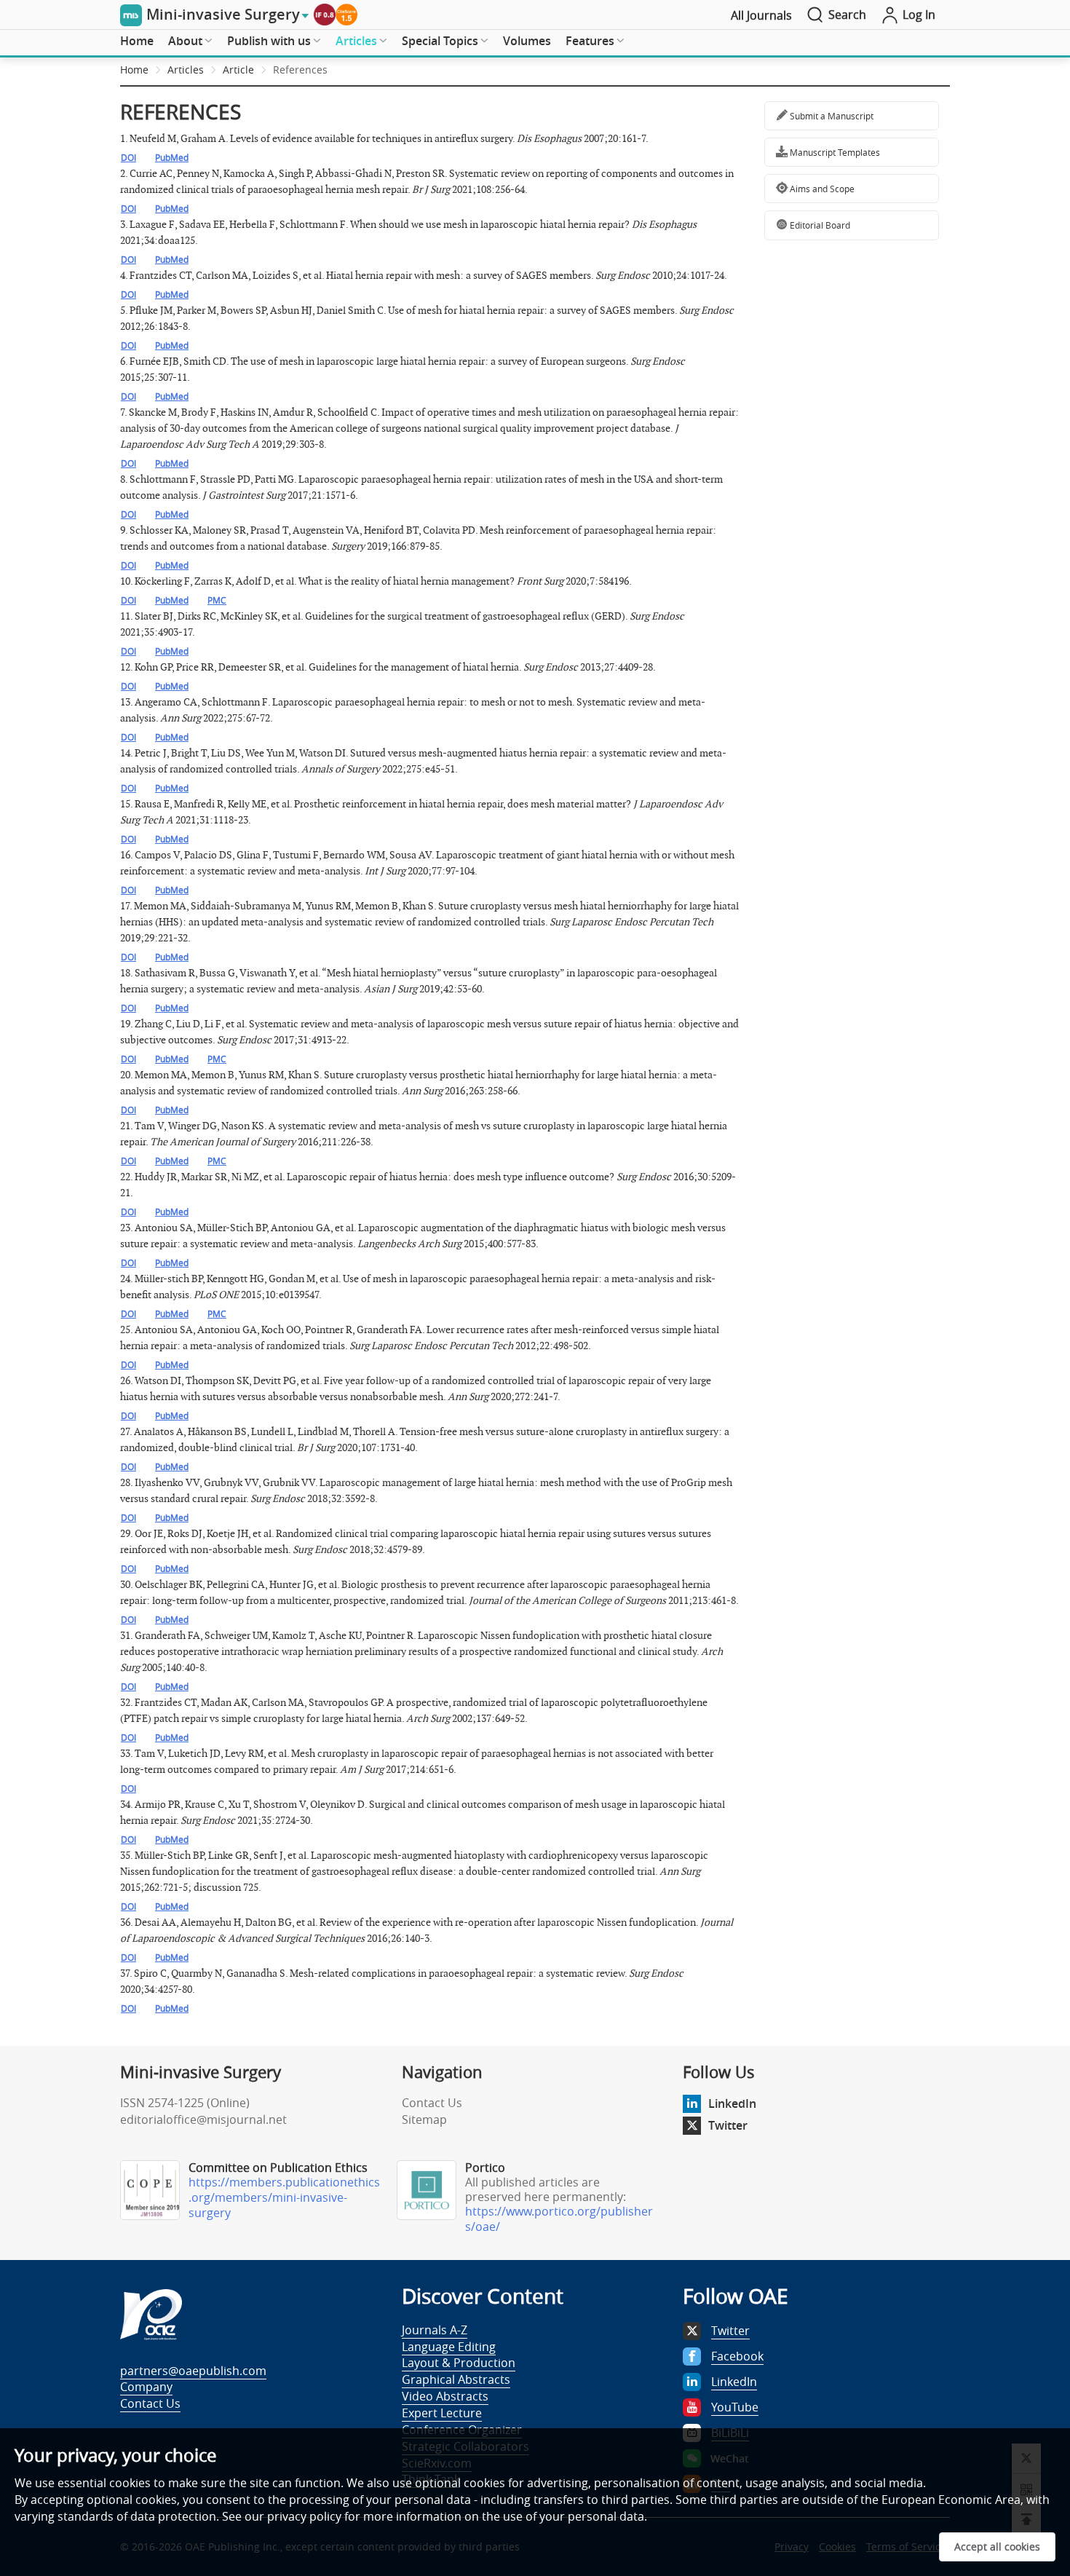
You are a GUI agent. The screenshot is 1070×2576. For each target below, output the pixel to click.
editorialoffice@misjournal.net (203, 2119)
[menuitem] (137, 42)
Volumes (527, 41)
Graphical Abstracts (456, 2379)
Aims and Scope (821, 189)
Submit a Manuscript (831, 116)
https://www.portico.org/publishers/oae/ (559, 2219)
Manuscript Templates (834, 152)
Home (137, 41)
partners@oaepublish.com (193, 2371)
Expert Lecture (442, 2413)
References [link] (300, 70)
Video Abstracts (445, 2396)
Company (146, 2387)
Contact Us (432, 2103)
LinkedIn (732, 2103)
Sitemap (424, 2119)
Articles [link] (186, 70)
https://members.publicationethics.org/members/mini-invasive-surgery (284, 2197)
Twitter (728, 2125)
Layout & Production (459, 2363)
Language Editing (449, 2347)
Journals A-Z (435, 2330)
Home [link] (134, 70)
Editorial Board (819, 225)
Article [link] (238, 70)
